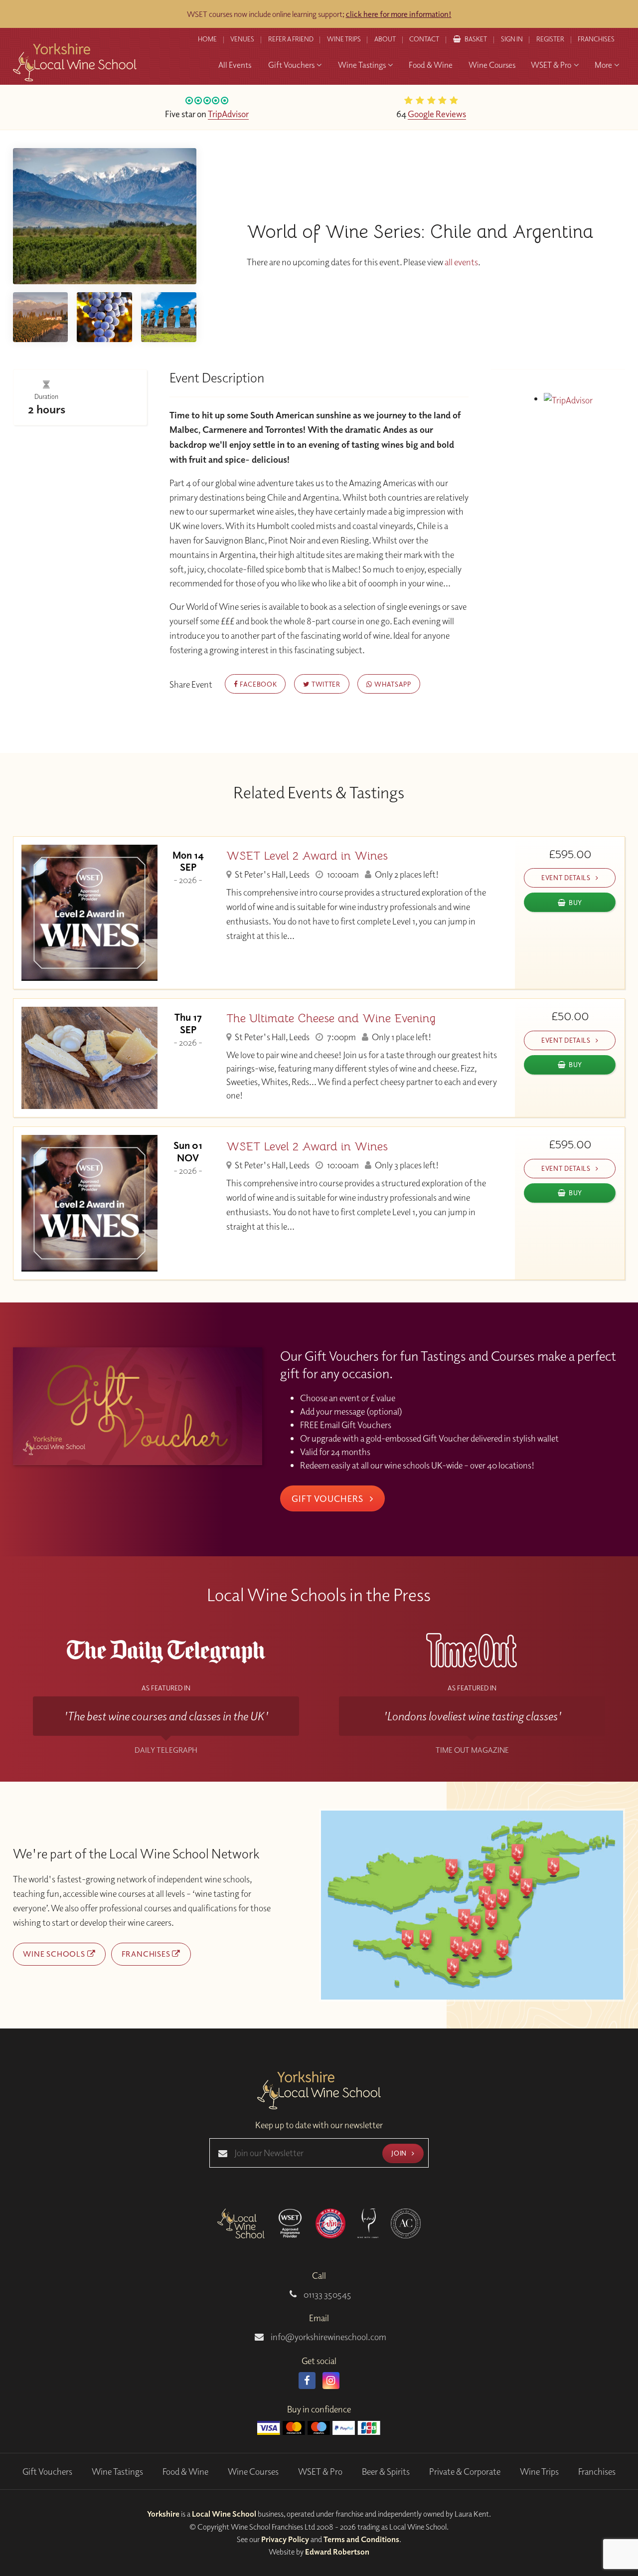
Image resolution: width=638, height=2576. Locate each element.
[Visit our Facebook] (307, 2381)
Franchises (596, 39)
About (385, 39)
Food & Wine (185, 2472)
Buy (575, 902)
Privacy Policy (285, 2539)
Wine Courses (253, 2472)
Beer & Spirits (386, 2472)
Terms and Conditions (361, 2539)
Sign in (512, 39)
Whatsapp (392, 684)
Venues (242, 39)
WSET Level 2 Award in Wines (307, 856)
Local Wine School (224, 2514)
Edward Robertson (337, 2552)
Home (207, 39)
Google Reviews (437, 114)
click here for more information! (399, 14)
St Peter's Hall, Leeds (271, 874)
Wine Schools (55, 1954)
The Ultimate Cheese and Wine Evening (331, 1018)
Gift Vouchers (328, 1498)
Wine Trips (539, 2472)
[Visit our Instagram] (331, 2381)
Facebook (257, 684)
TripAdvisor (228, 114)
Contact (424, 39)
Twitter (325, 684)
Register (550, 39)
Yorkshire (163, 2514)
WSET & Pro (320, 2472)
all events (461, 262)
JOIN (400, 2153)
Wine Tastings (117, 2472)
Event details (567, 877)
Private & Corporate (465, 2472)
